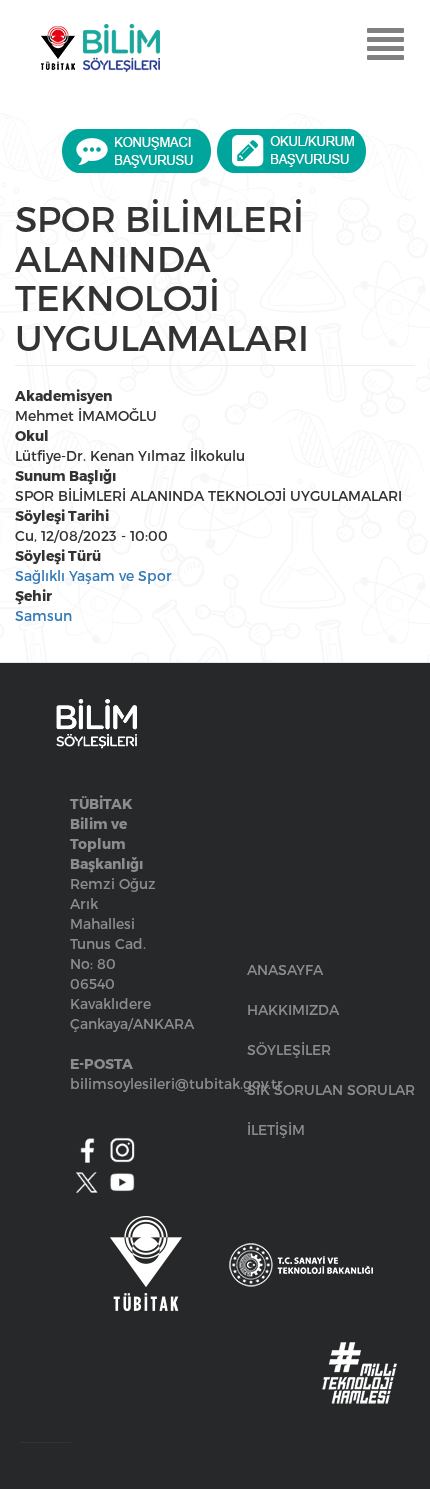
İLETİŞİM (276, 1129)
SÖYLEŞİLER (289, 1049)
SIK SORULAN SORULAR (331, 1089)
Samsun (43, 615)
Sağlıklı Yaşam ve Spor (93, 575)
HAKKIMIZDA (293, 1009)
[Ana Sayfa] (100, 48)
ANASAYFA (285, 969)
